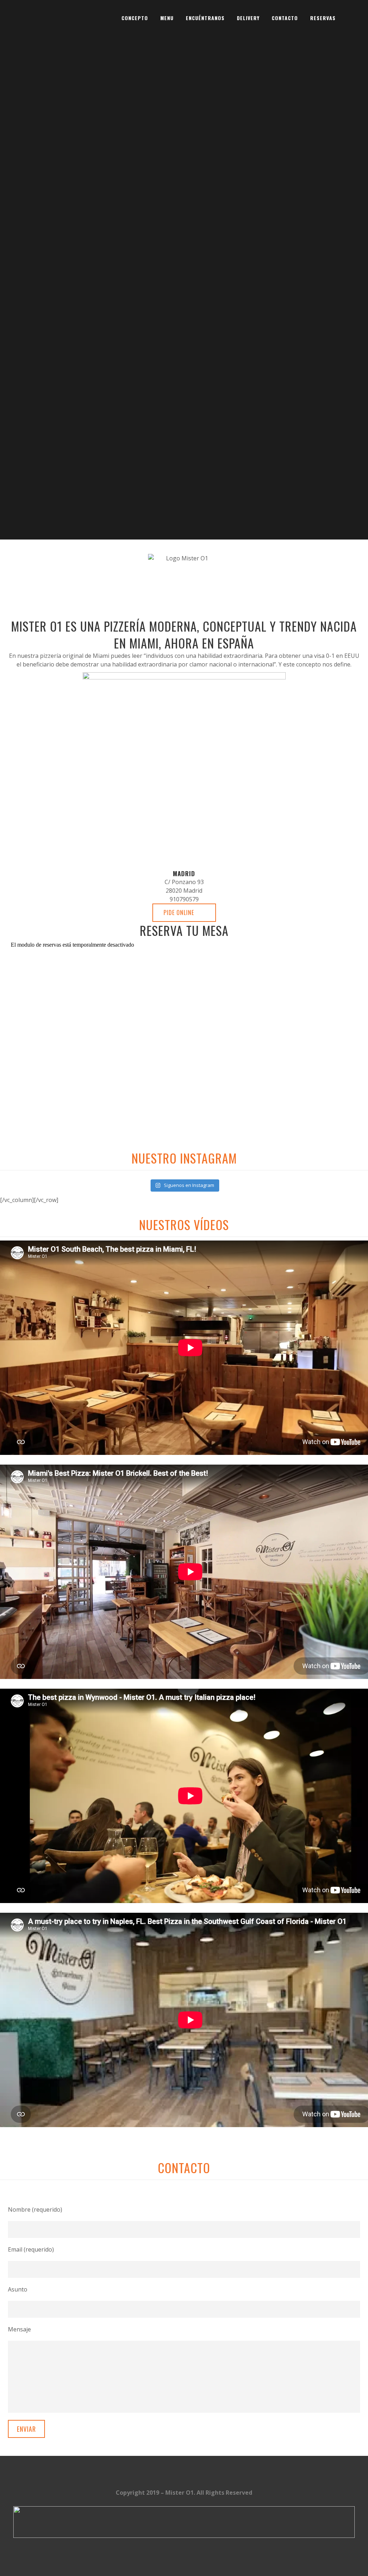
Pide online (179, 912)
